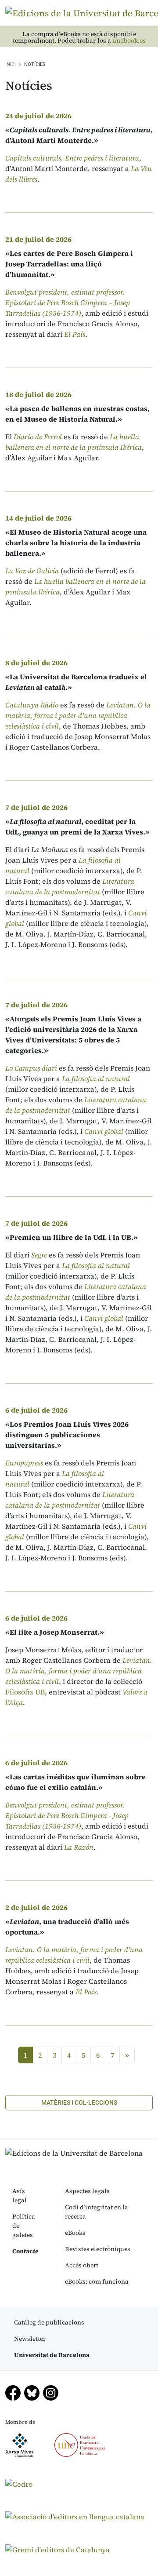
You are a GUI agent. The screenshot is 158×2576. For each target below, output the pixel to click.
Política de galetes (24, 2226)
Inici (11, 64)
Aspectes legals (87, 2191)
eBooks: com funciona (97, 2281)
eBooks (75, 2233)
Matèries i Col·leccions (79, 2102)
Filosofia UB (25, 1692)
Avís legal (20, 2195)
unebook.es (129, 41)
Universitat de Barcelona (52, 2355)
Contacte (25, 2251)
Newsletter (30, 2339)
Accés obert (82, 2265)
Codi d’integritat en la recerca (97, 2212)
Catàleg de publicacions (49, 2322)
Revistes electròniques (98, 2249)
